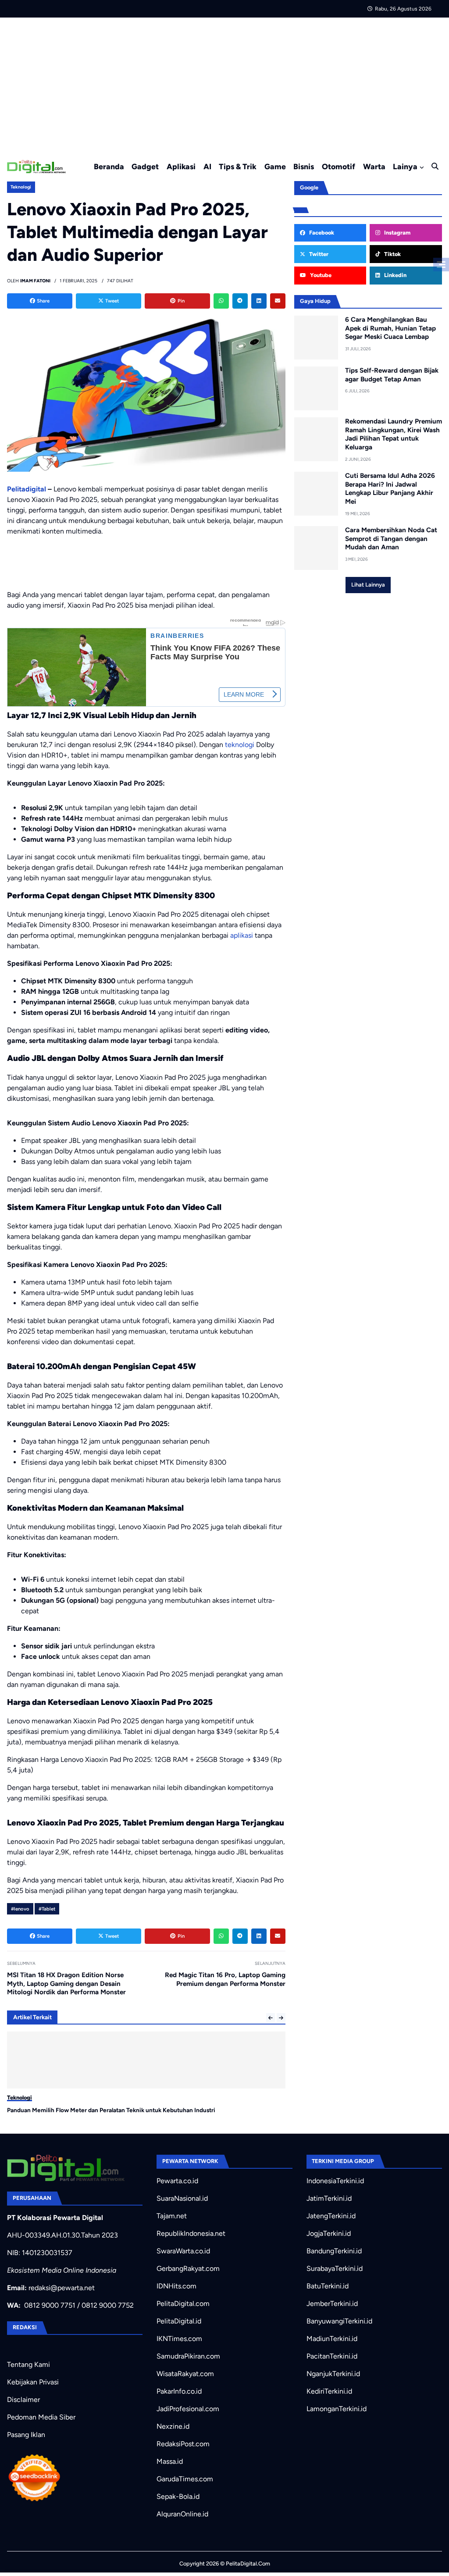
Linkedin (395, 275)
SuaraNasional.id (182, 2198)
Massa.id (170, 2461)
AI (207, 166)
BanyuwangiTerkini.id (339, 2321)
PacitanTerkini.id (332, 2356)
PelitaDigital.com (183, 2304)
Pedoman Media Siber (41, 2417)
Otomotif (339, 166)
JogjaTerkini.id (329, 2233)
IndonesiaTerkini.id (335, 2181)
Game (275, 166)
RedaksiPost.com (183, 2444)
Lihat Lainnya (368, 585)
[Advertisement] (224, 83)
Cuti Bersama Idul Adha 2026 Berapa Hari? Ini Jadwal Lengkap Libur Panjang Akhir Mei (390, 489)
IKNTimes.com (179, 2339)
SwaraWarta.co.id (183, 2251)
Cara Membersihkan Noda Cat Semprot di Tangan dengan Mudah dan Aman (391, 539)
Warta (374, 166)
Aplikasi (181, 166)
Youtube (320, 275)
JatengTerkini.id (331, 2216)
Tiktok (392, 254)
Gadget (145, 166)
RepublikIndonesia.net (191, 2233)
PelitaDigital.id (179, 2321)
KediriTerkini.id (329, 2391)
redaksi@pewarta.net (62, 2288)
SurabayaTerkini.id (335, 2268)
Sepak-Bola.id (178, 2496)
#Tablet (47, 1909)
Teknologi (21, 187)
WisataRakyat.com (185, 2374)
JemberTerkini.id (332, 2304)
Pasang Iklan (26, 2435)
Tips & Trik (238, 166)
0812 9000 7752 (108, 2305)
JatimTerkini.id (329, 2198)
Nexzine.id (173, 2426)
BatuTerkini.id (328, 2286)
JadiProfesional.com (188, 2409)
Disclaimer (23, 2400)
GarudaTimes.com (185, 2479)
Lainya (405, 166)
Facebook (321, 233)
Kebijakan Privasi (33, 2382)
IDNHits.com (176, 2286)
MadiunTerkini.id (332, 2339)
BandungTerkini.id (334, 2251)
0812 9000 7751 (50, 2305)
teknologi (240, 745)
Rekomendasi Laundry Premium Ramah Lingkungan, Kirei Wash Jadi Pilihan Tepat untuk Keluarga (394, 434)
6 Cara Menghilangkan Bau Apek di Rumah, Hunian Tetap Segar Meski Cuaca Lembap (390, 328)
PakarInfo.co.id (179, 2391)
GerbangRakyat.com (188, 2268)
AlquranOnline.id (182, 2514)
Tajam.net (172, 2216)
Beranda (109, 166)
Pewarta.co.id (177, 2181)
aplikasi (242, 935)
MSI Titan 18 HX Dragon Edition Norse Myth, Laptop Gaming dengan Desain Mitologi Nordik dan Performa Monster (66, 1984)
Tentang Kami (29, 2364)
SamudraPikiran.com (188, 2356)
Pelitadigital (27, 489)
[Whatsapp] (221, 301)
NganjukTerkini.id (333, 2374)
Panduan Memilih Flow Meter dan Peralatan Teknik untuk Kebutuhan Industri (111, 2110)
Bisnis (304, 166)
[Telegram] (240, 301)
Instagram (397, 233)
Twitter (318, 254)
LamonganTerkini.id (337, 2409)
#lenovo (20, 1909)
